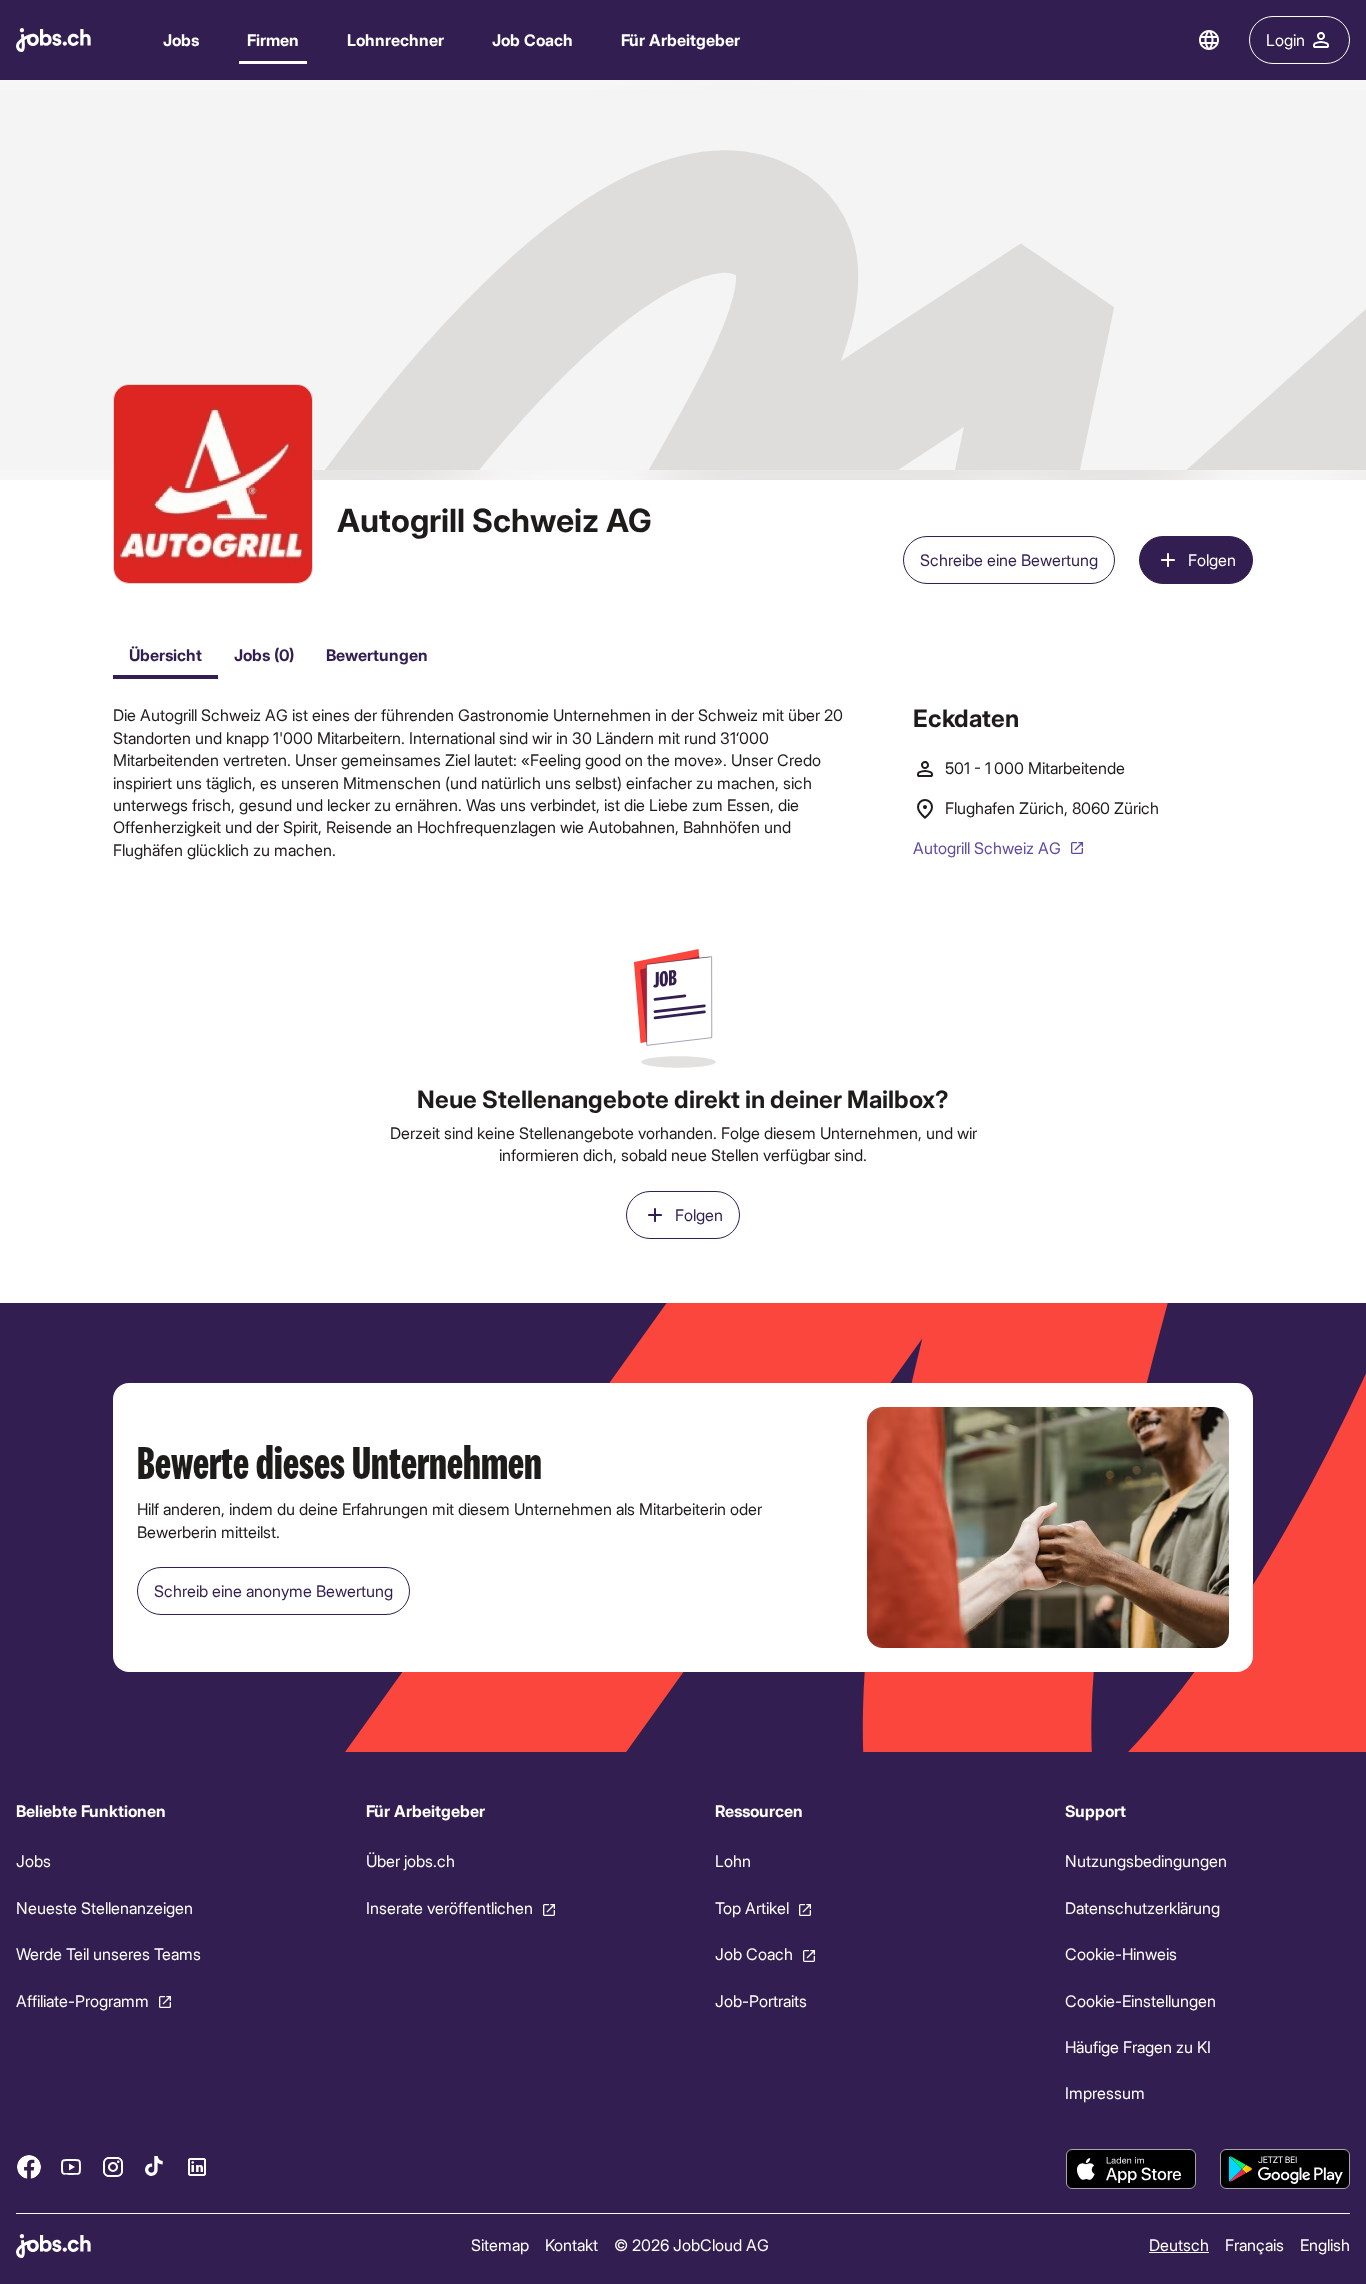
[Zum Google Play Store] (1285, 2169)
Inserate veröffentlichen (449, 1907)
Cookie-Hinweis (1121, 1953)
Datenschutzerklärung (1142, 1907)
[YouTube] (71, 2166)
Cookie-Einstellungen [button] (1140, 1999)
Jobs (181, 39)
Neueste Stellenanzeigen (104, 1907)
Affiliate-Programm (82, 1999)
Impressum (1105, 2092)
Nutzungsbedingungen (1146, 1860)
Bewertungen (377, 654)
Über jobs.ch (410, 1860)
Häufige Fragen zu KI (1138, 2046)
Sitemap (500, 2244)
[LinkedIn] (197, 2166)
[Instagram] (113, 2166)
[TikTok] (155, 2166)
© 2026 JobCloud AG (691, 2244)
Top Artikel (752, 1907)
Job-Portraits (761, 1999)
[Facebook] (29, 2166)
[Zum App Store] (1131, 2169)
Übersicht (165, 654)
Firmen (273, 39)
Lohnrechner (395, 39)
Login (1285, 39)
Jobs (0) (264, 654)
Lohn (733, 1860)
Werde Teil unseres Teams (108, 1953)
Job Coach (532, 39)
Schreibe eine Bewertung (1009, 559)
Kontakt (571, 2244)
